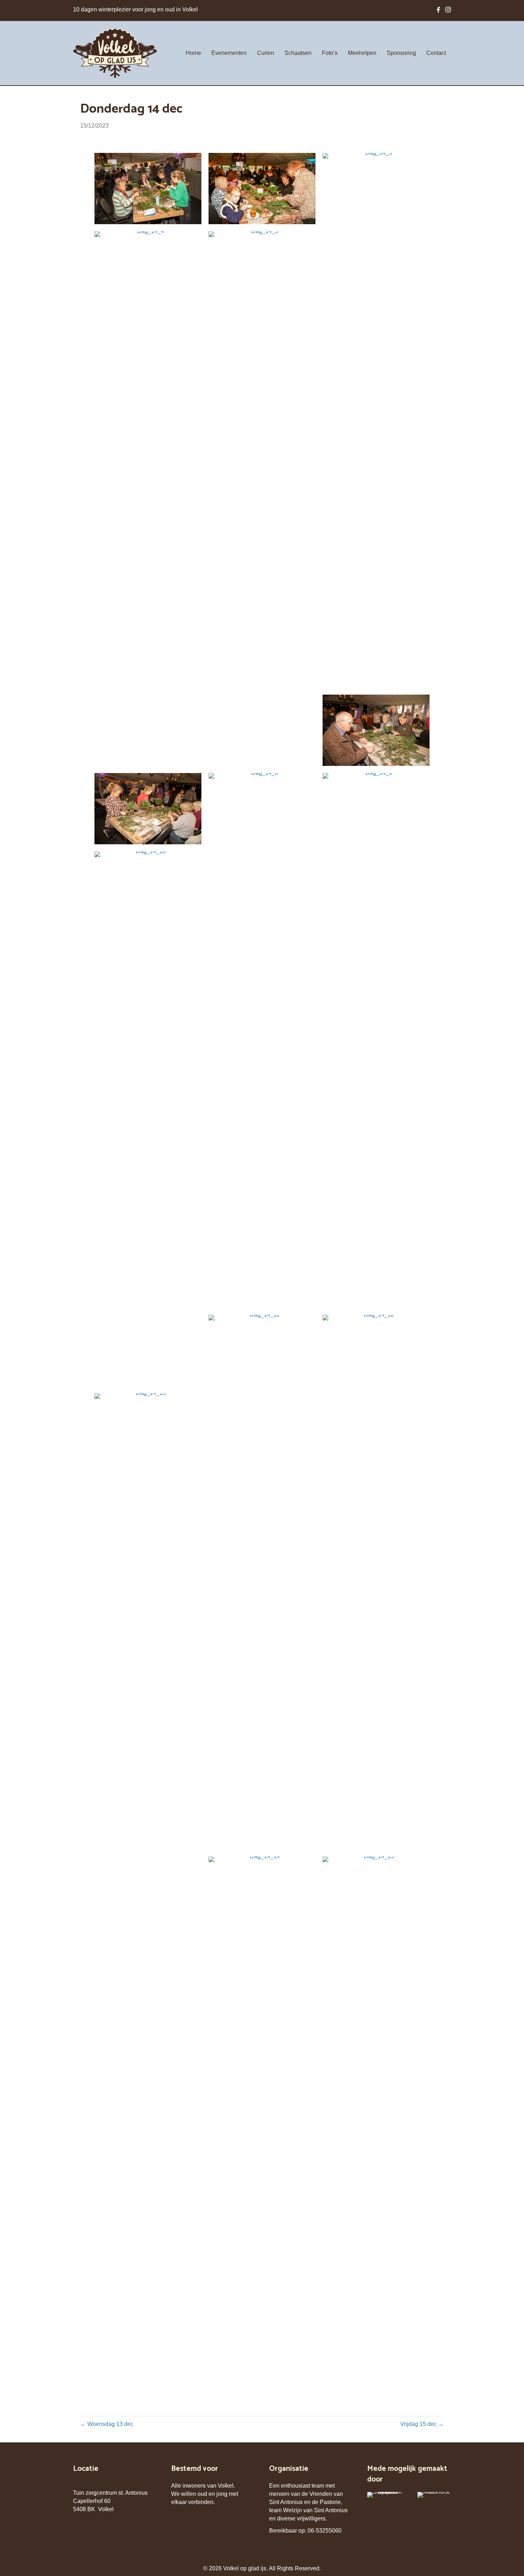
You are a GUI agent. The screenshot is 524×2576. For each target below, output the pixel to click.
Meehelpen (362, 53)
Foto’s (330, 53)
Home (193, 53)
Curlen (266, 53)
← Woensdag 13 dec (107, 2424)
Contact (436, 53)
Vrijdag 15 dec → (422, 2424)
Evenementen (229, 53)
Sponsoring (401, 53)
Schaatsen (298, 53)
